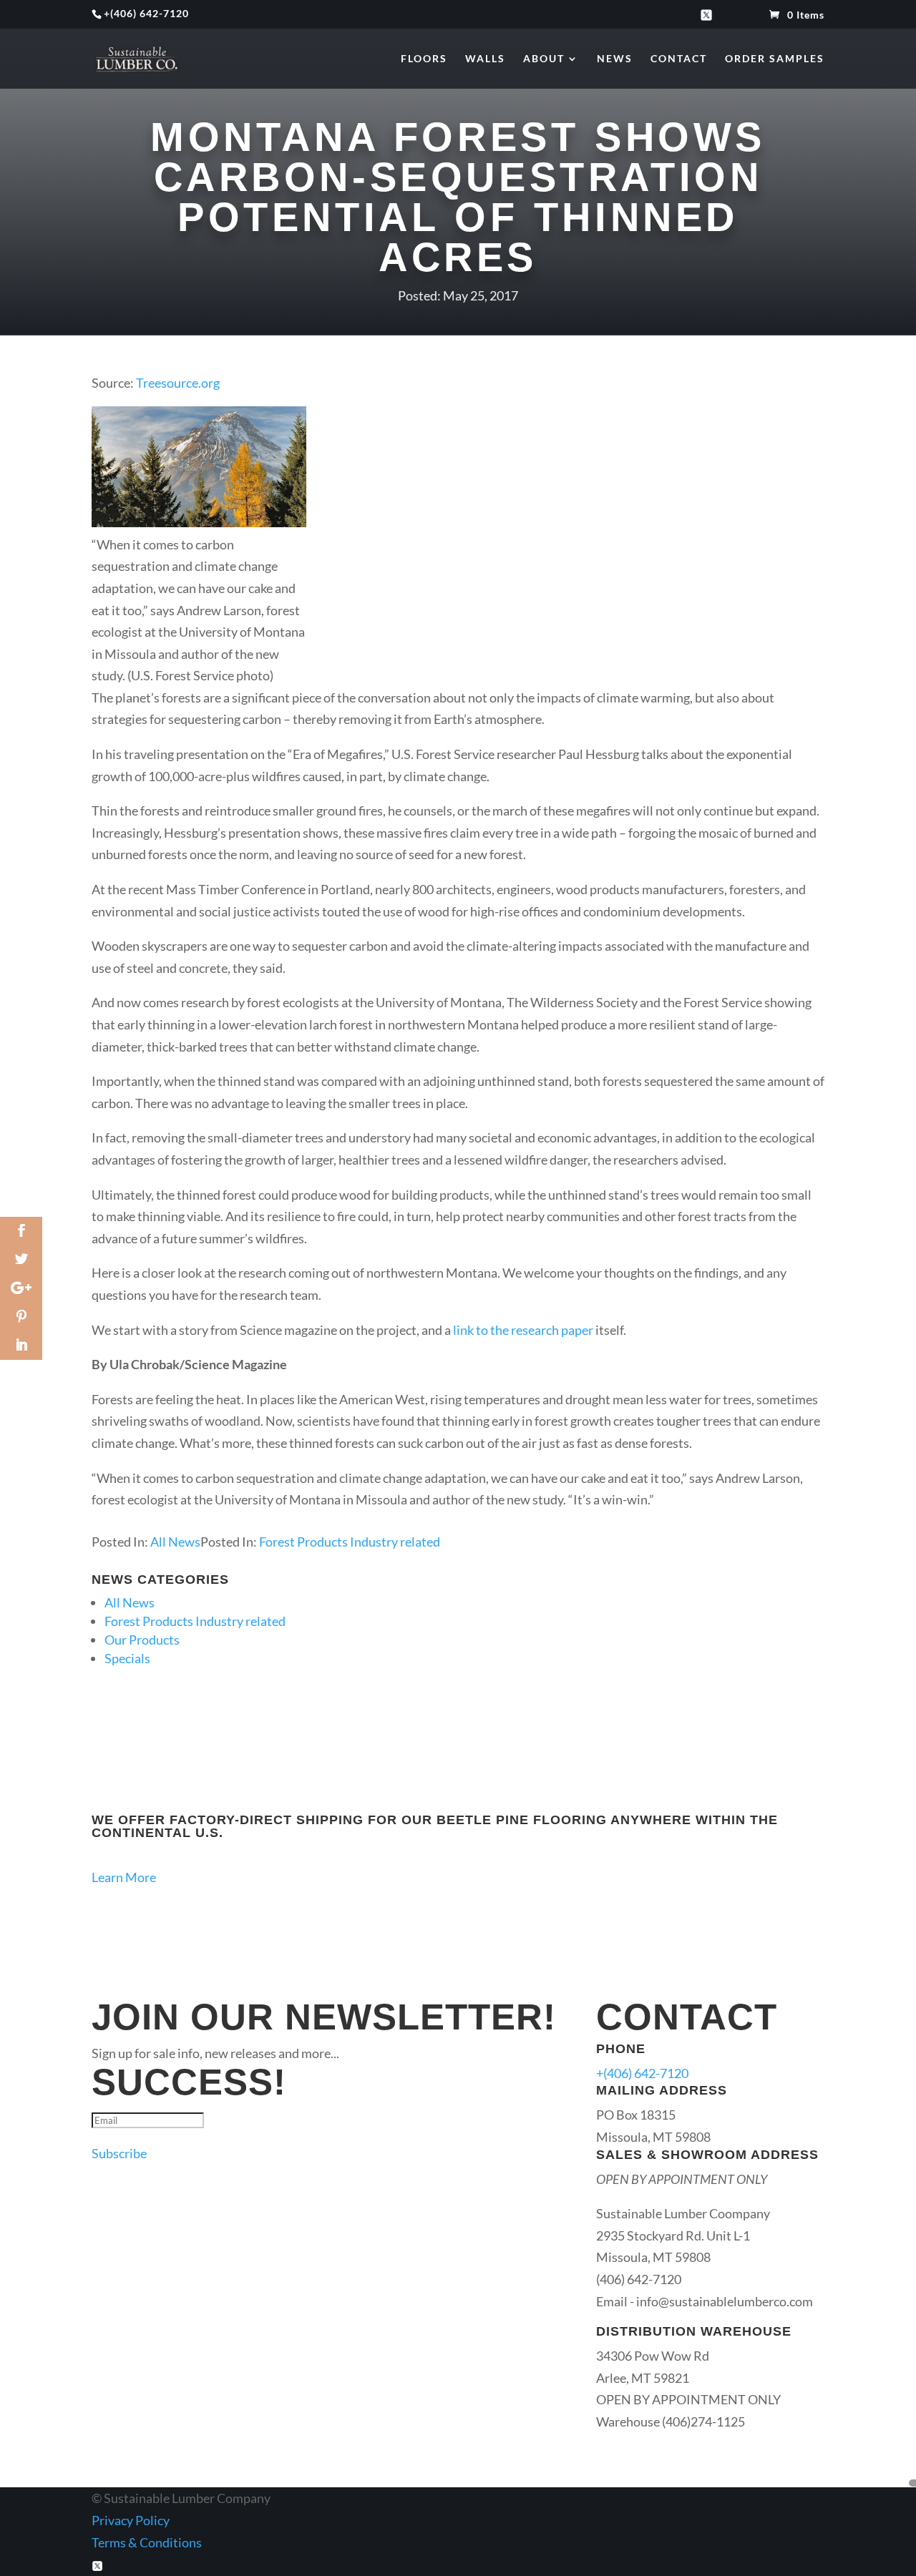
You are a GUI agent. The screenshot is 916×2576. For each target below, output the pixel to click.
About (544, 59)
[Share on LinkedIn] (21, 1346)
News (615, 59)
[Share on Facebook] (21, 1231)
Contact (679, 59)
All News (175, 1542)
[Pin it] (21, 1317)
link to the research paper (522, 1330)
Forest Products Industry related (350, 1542)
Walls (485, 59)
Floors (424, 59)
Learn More (124, 1877)
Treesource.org (178, 383)
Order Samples (775, 59)
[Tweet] (21, 1260)
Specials (127, 1658)
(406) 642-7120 (150, 13)
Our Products (142, 1640)
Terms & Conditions (147, 2542)
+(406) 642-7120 (642, 2073)
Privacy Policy (131, 2520)
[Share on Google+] (21, 1288)
